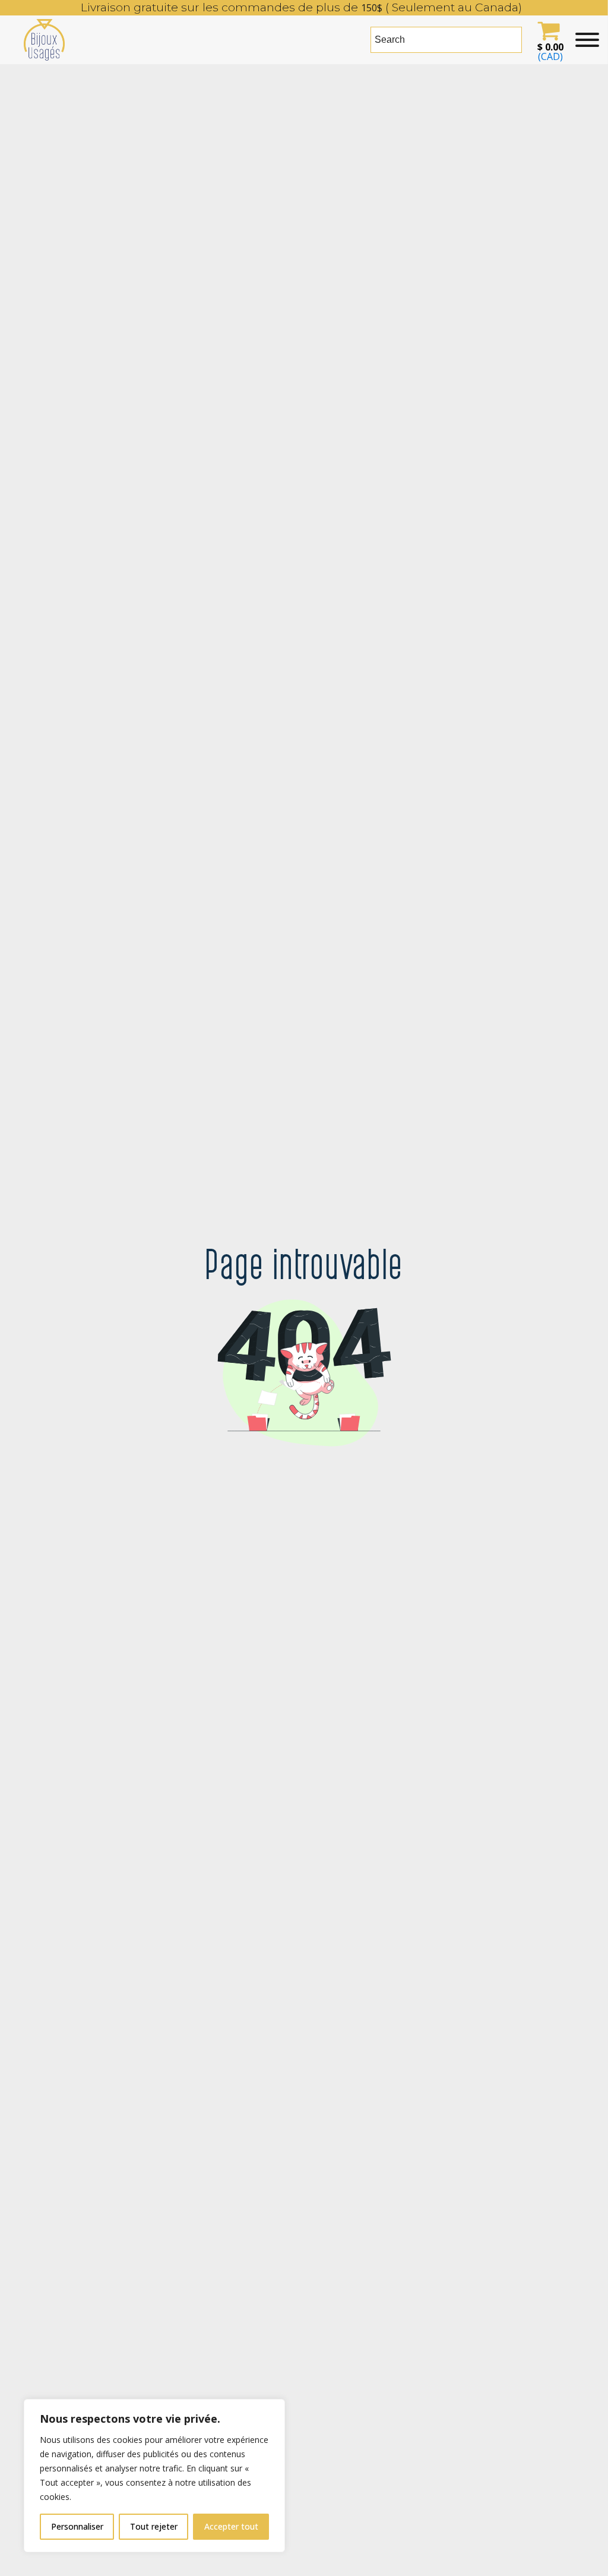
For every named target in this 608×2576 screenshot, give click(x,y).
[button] (549, 40)
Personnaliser (77, 2526)
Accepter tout (231, 2526)
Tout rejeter (154, 2526)
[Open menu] (587, 40)
